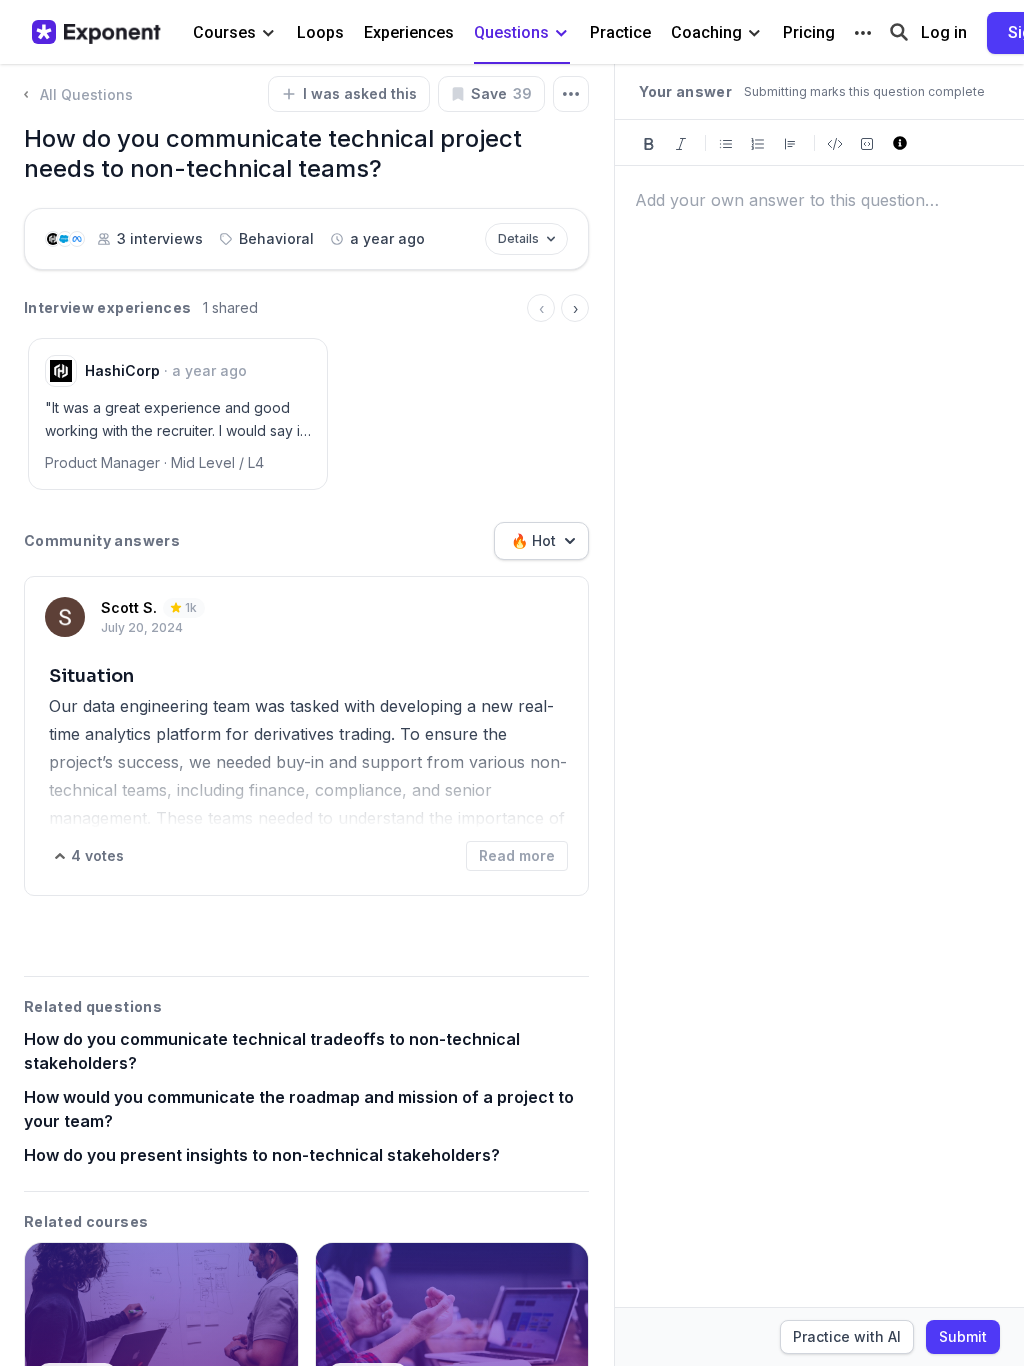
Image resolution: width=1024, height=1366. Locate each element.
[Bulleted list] (726, 142)
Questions (511, 32)
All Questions (86, 94)
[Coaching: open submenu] (754, 33)
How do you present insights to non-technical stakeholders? (262, 1155)
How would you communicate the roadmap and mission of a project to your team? (299, 1109)
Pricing (809, 32)
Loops (320, 32)
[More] (863, 33)
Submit (963, 1336)
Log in (944, 32)
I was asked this (360, 93)
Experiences (409, 32)
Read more (517, 855)
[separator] (614, 715)
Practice (620, 32)
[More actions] (571, 94)
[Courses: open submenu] (268, 33)
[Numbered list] (758, 142)
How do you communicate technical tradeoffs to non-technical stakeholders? (272, 1051)
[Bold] (649, 142)
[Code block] (867, 142)
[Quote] (790, 142)
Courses (224, 32)
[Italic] (681, 142)
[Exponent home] (96, 32)
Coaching (706, 32)
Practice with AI (847, 1336)
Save (501, 93)
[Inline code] (835, 142)
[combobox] (541, 541)
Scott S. (129, 607)
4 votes (97, 855)
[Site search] (899, 30)
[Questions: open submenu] (561, 33)
